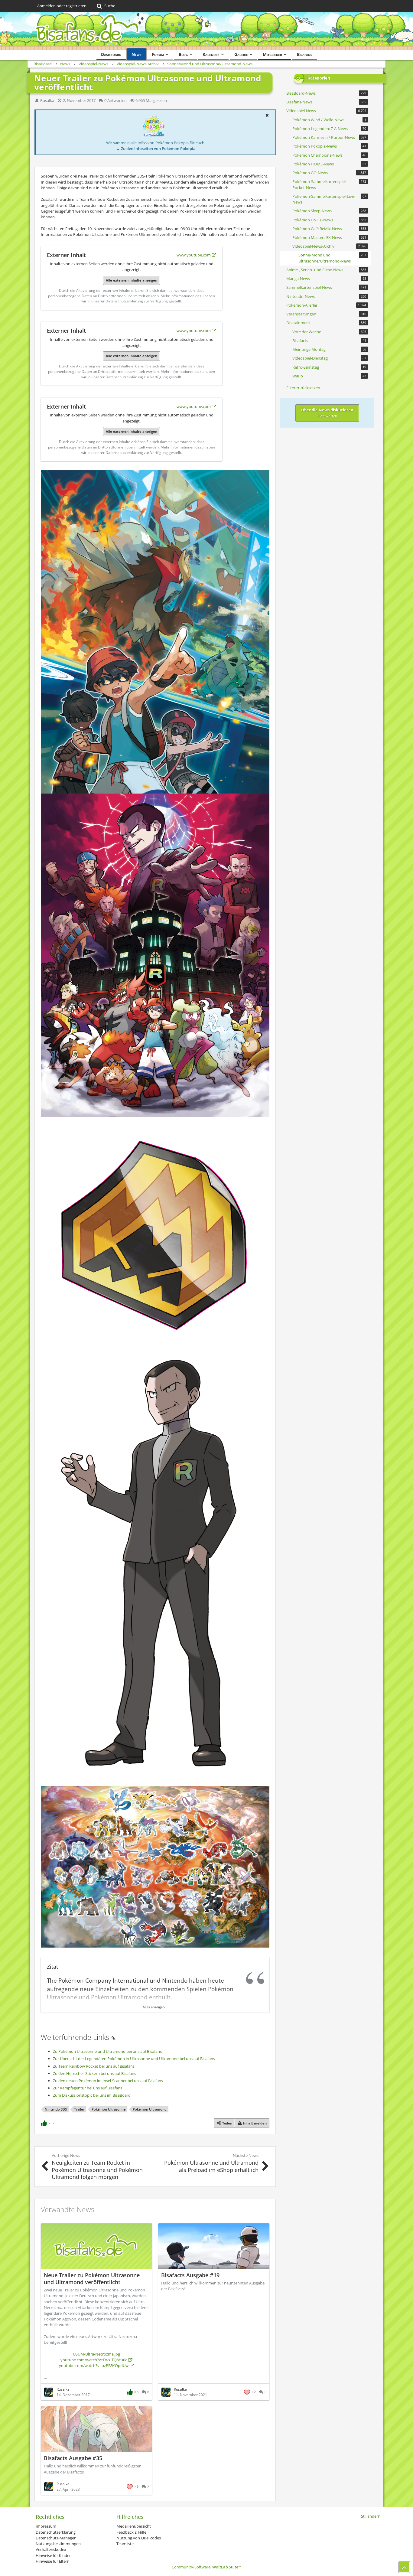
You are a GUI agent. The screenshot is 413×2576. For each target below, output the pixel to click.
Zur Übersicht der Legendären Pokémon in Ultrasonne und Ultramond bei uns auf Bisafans (134, 2059)
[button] (267, 115)
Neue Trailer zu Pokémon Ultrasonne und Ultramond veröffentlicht (92, 2279)
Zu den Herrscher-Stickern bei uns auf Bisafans (94, 2073)
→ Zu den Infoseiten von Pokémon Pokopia (156, 148)
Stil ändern (371, 2516)
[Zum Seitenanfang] (404, 2567)
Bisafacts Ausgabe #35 (73, 2458)
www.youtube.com (194, 255)
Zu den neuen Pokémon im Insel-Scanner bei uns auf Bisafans (108, 2081)
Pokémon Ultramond (150, 2109)
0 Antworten (115, 100)
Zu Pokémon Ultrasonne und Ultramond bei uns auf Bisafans (107, 2051)
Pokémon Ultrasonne (109, 2109)
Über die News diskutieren (327, 412)
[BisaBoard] (207, 31)
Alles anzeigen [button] (154, 2007)
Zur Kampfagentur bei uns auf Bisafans (88, 2088)
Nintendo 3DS (56, 2109)
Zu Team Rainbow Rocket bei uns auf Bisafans (94, 2066)
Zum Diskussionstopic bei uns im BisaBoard (92, 2095)
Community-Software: (207, 2567)
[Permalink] (113, 2037)
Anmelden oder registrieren (62, 6)
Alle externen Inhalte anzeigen (132, 280)
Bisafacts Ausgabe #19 (190, 2275)
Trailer (79, 2109)
